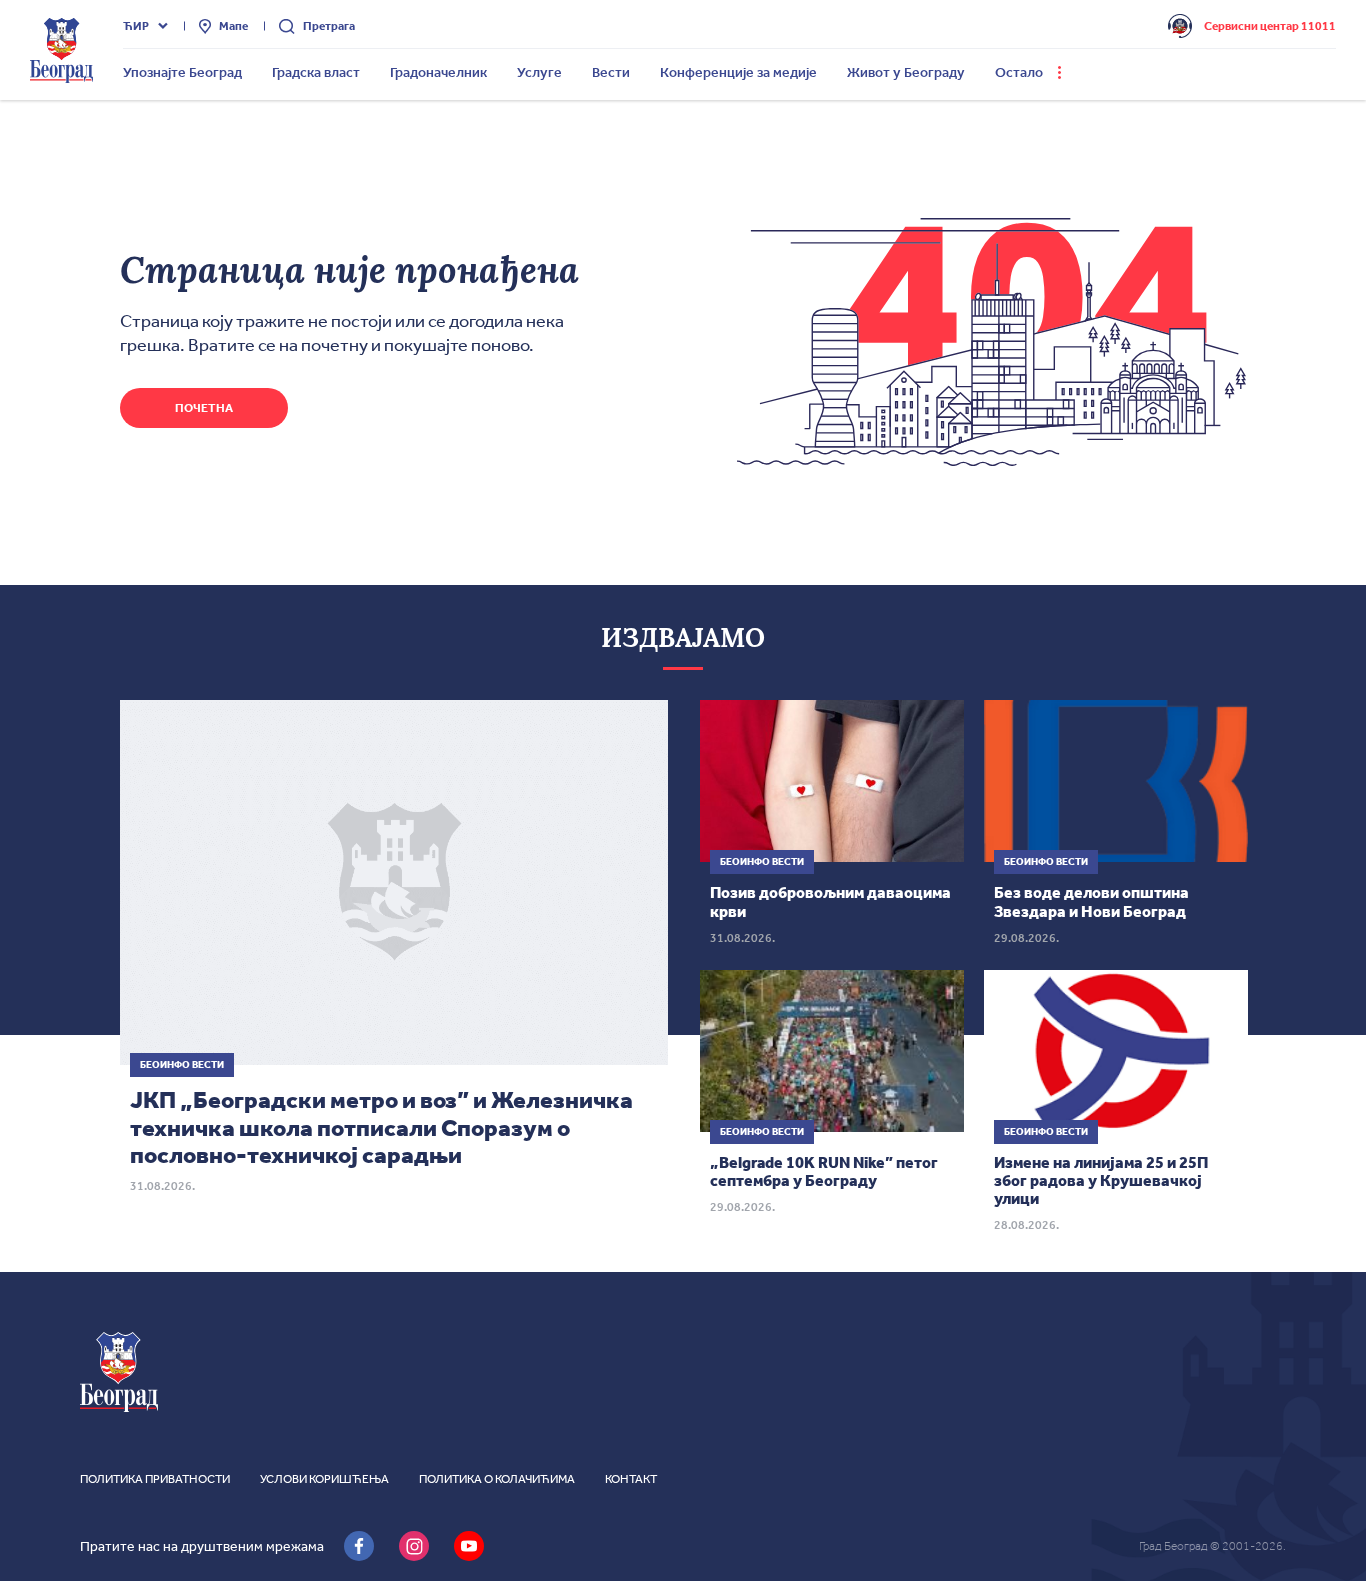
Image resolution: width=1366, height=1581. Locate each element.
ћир (136, 26)
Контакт (631, 1479)
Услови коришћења (324, 1479)
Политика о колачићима (497, 1479)
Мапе (233, 26)
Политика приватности (155, 1479)
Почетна (204, 408)
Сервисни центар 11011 (1270, 26)
